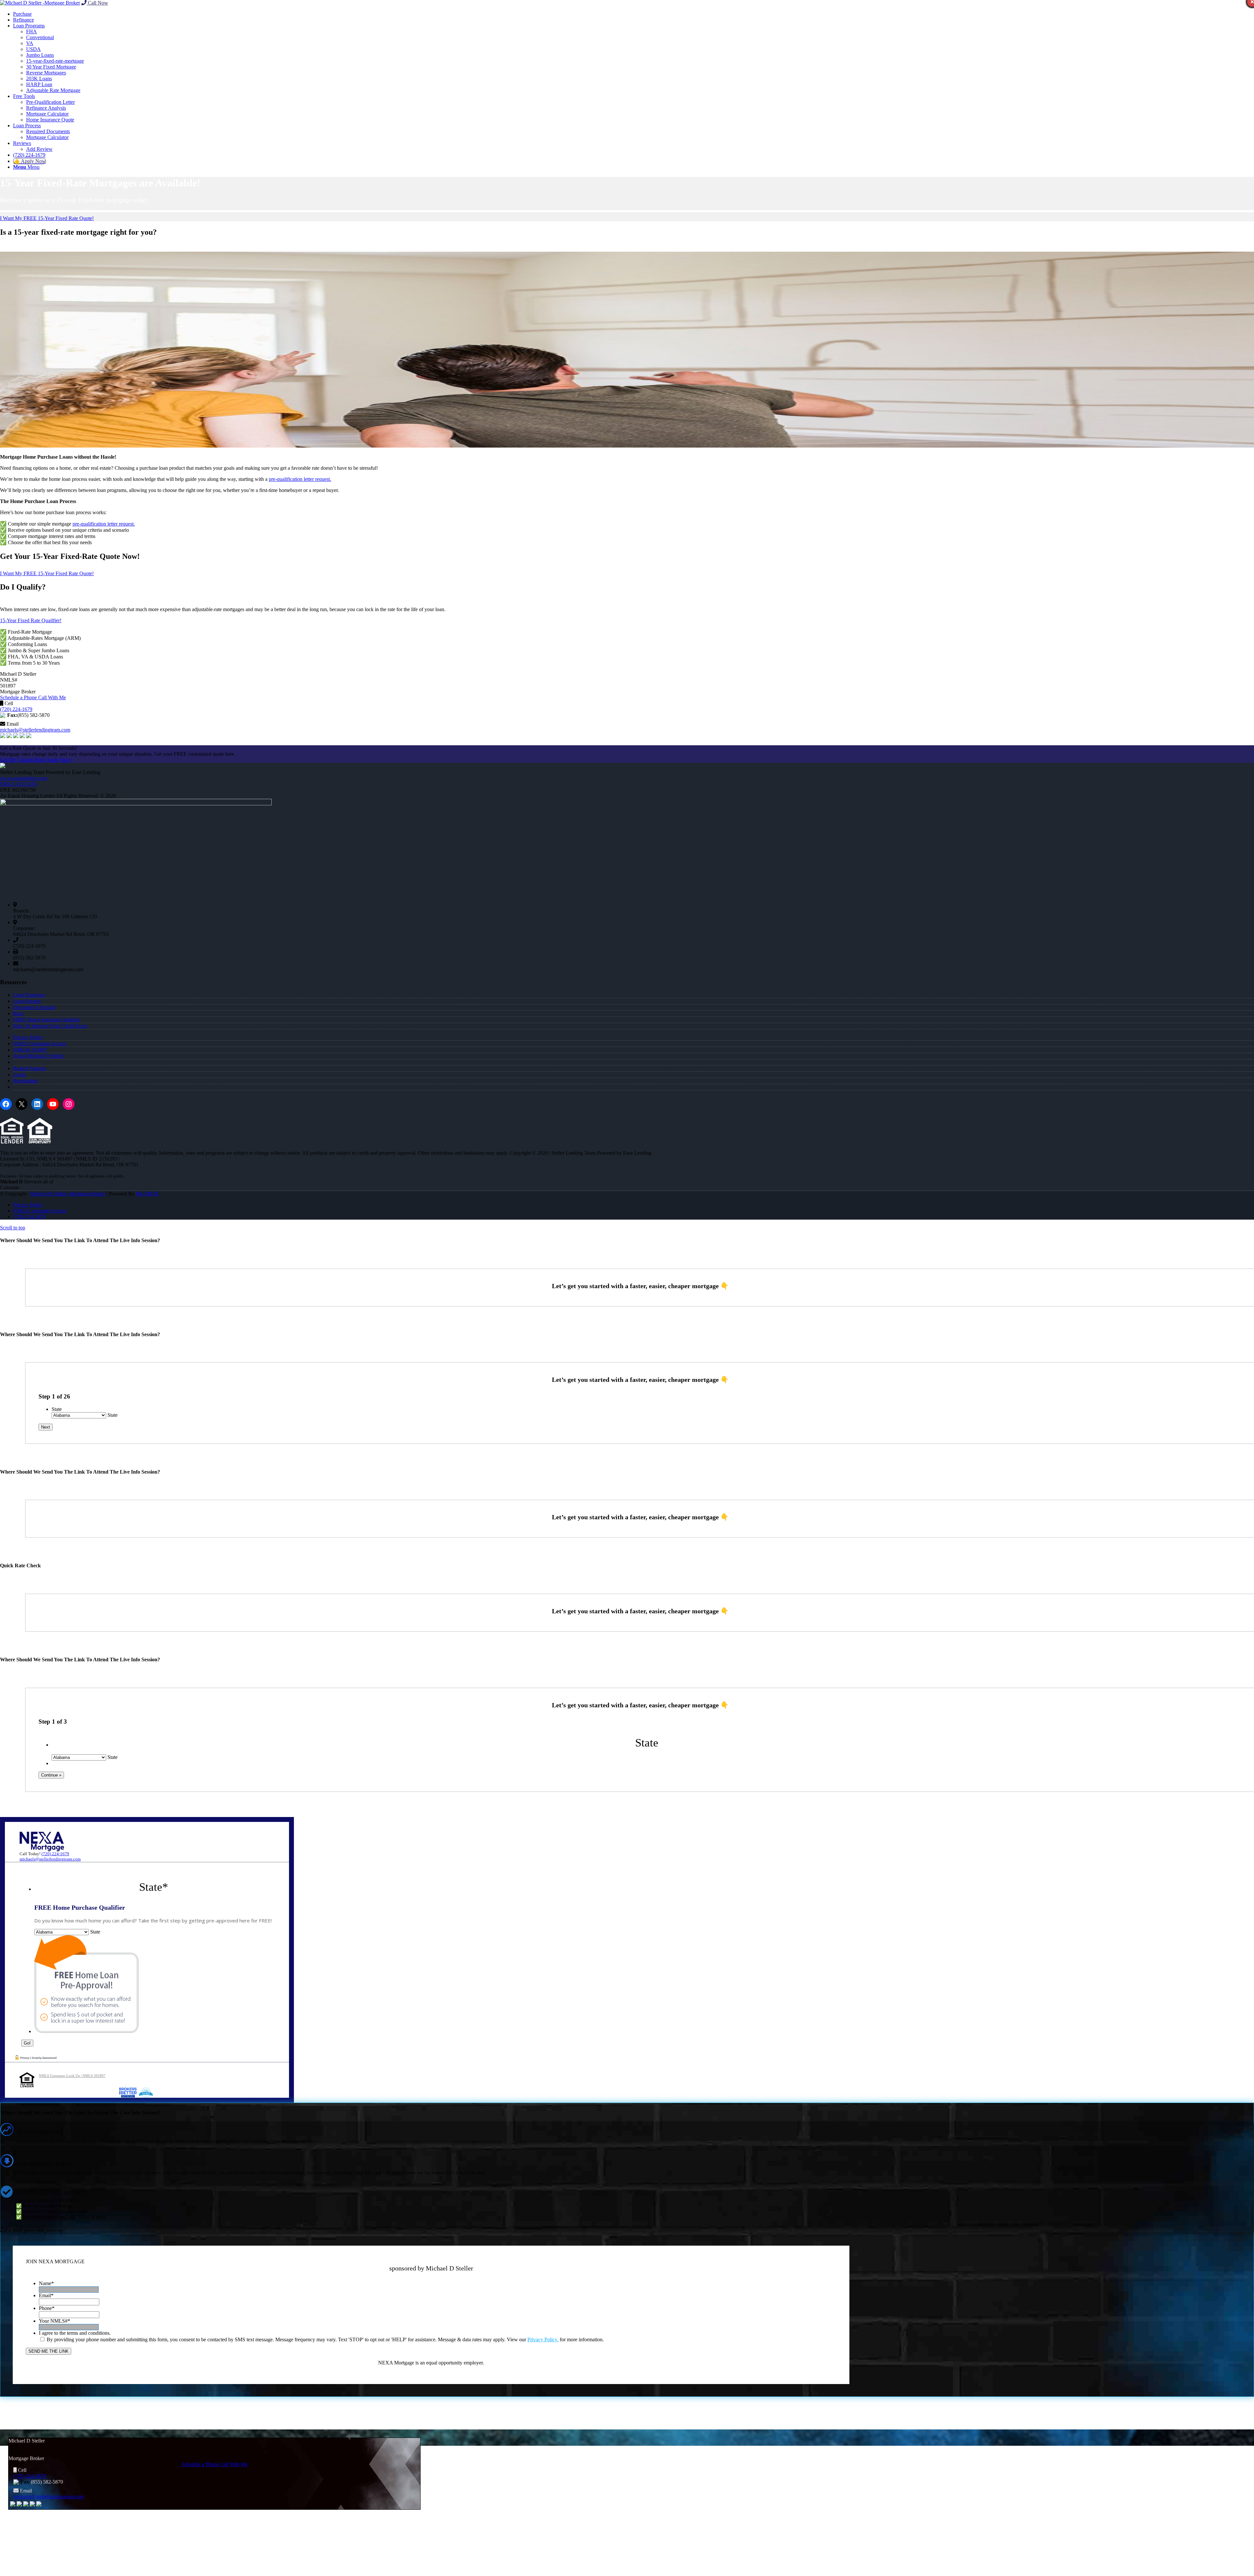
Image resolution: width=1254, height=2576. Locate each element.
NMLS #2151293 (18, 784)
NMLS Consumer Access (40, 1043)
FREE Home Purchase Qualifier (46, 1020)
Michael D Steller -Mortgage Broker (68, 1194)
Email (46, 2295)
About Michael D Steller (38, 1056)
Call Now (97, 3)
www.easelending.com (24, 778)
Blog (18, 1013)
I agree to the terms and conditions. (75, 2333)
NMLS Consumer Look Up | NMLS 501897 (72, 2076)
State (57, 1409)
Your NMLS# (55, 2321)
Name (46, 2283)
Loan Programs (29, 995)
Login (19, 1075)
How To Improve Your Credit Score (50, 1026)
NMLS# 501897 (30, 1050)
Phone (47, 2308)
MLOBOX (147, 1194)
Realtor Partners (30, 1068)
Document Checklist (34, 1007)
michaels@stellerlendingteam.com (35, 730)
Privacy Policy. (543, 2339)
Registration (25, 1081)
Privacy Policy (28, 1037)
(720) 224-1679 (16, 709)
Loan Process (27, 1001)
